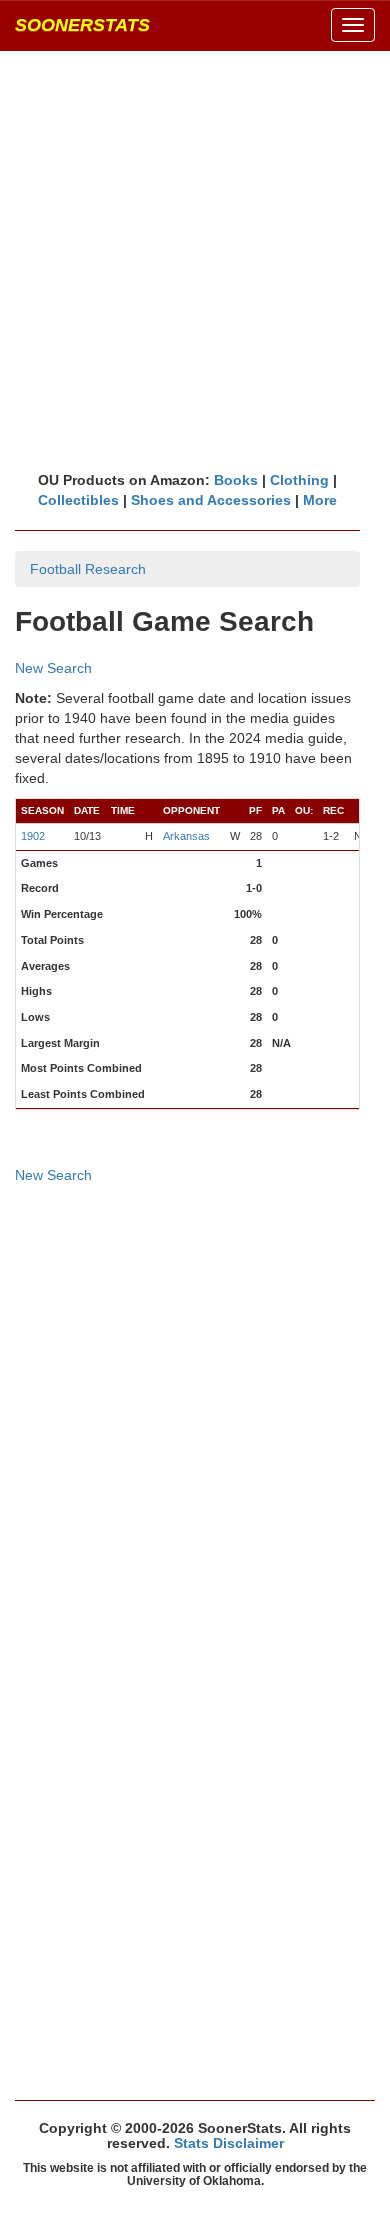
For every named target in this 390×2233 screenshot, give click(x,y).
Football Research (88, 569)
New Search (53, 668)
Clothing (299, 480)
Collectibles (78, 500)
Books (236, 480)
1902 (33, 836)
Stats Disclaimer (229, 2143)
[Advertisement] (195, 260)
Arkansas (186, 836)
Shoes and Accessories (211, 500)
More (320, 500)
